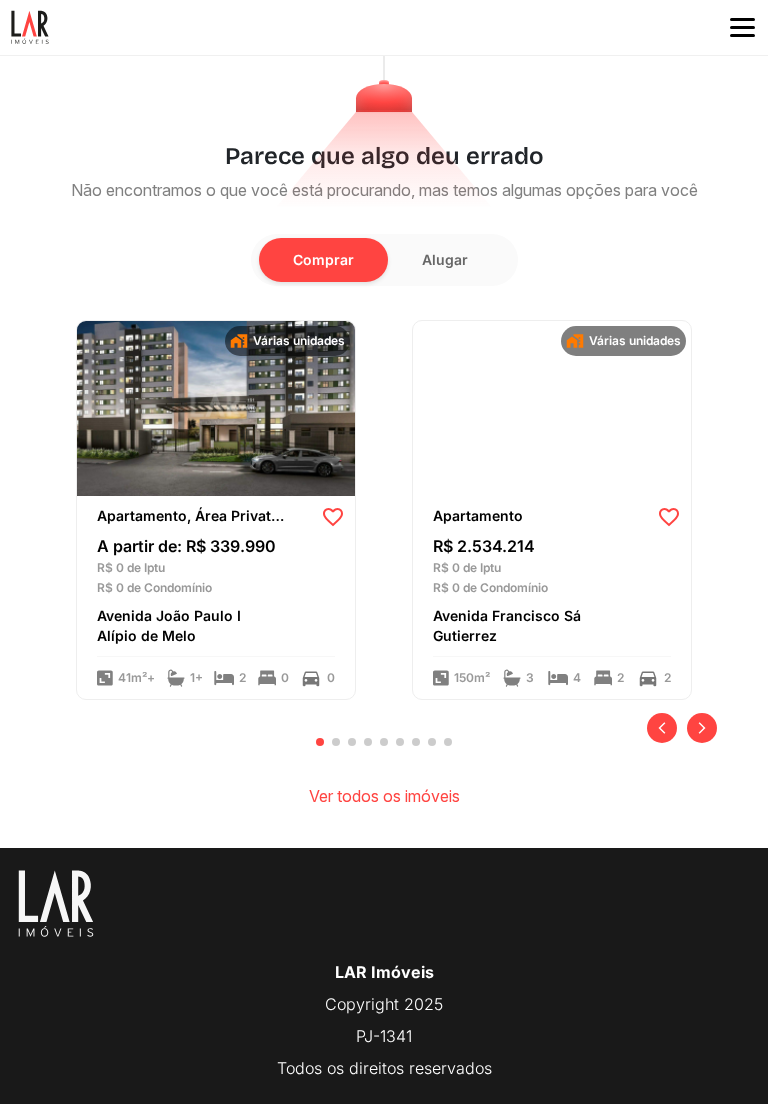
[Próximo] (702, 728)
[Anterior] (662, 728)
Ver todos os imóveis (384, 796)
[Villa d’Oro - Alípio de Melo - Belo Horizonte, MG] (216, 407)
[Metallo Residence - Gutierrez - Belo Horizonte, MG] (552, 407)
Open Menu (742, 28)
